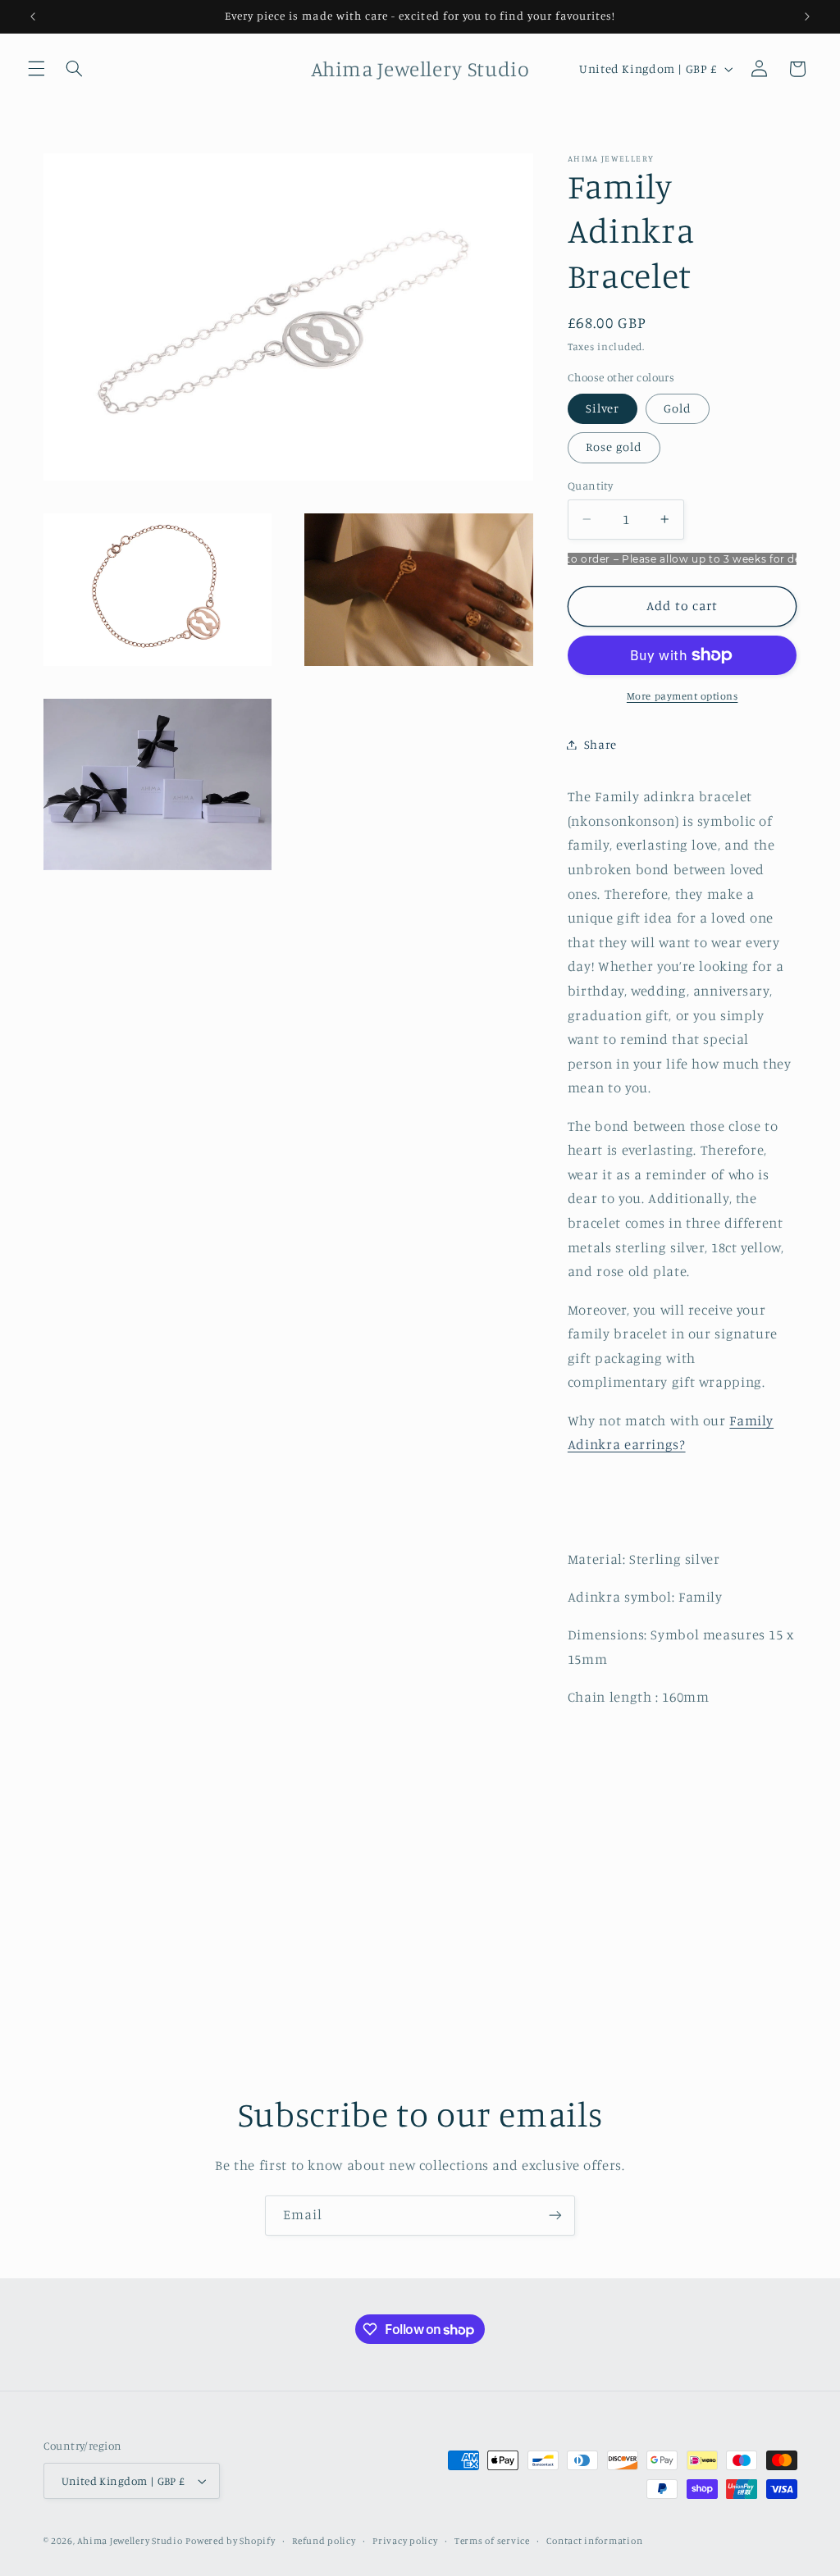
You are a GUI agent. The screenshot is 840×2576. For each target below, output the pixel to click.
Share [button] (600, 744)
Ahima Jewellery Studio (130, 2541)
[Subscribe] (555, 2216)
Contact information (594, 2541)
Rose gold (614, 447)
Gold (678, 408)
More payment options (682, 696)
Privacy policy (405, 2541)
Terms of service (492, 2541)
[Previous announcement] (33, 16)
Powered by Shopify (230, 2541)
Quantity (590, 486)
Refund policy (324, 2541)
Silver (603, 408)
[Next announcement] (807, 16)
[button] (36, 69)
